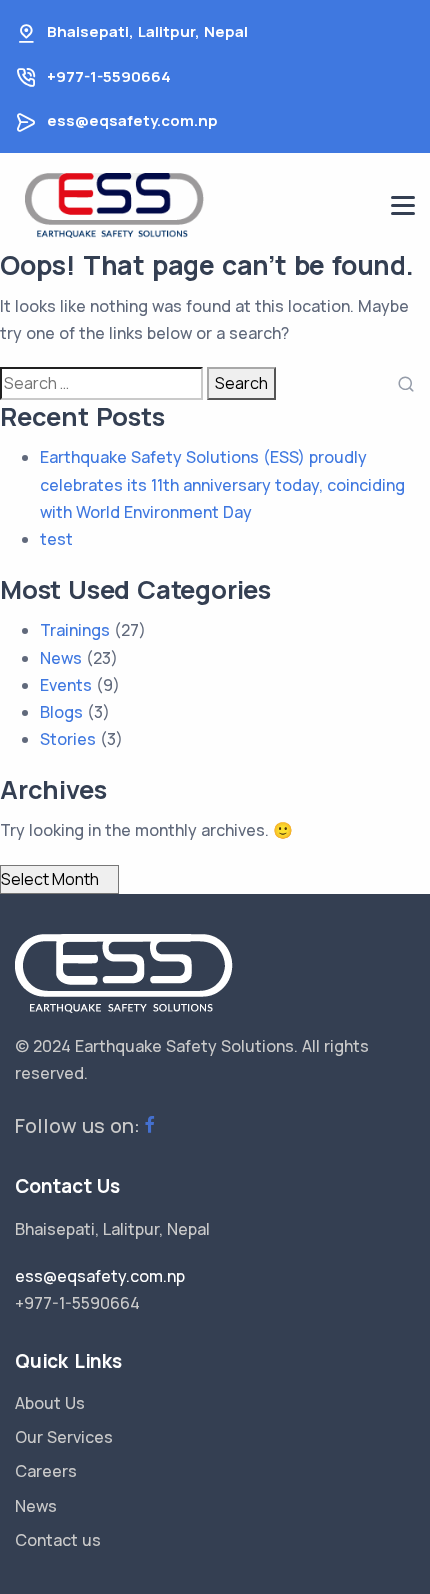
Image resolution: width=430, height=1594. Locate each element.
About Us (50, 1403)
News (61, 658)
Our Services (64, 1437)
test (56, 539)
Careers (46, 1471)
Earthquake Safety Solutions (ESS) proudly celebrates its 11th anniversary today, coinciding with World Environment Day (222, 484)
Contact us (58, 1540)
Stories (68, 739)
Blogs (61, 712)
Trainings (75, 630)
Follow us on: (77, 1125)
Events (66, 685)
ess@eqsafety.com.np (132, 120)
